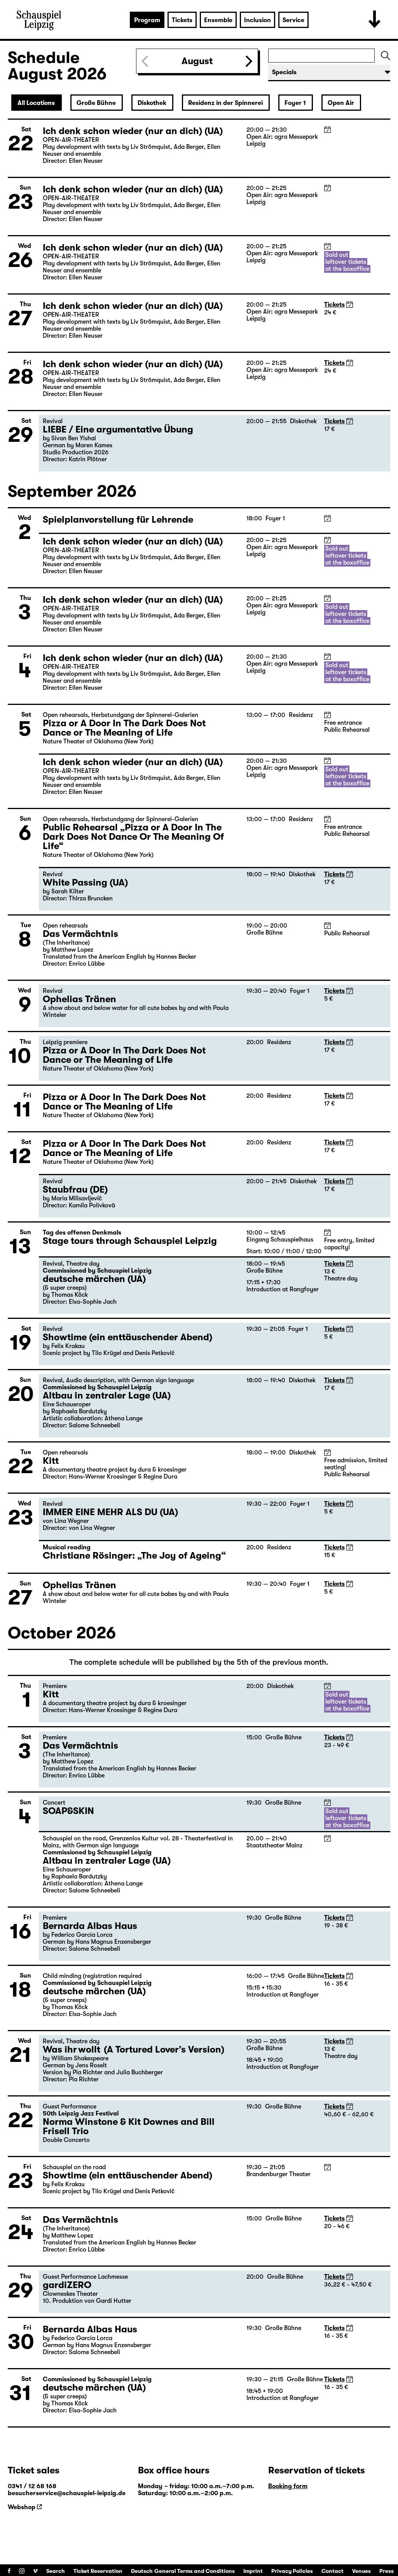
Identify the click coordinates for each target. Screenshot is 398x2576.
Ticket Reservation (98, 2571)
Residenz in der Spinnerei (225, 103)
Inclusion (257, 20)
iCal (327, 130)
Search (56, 2571)
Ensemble (218, 20)
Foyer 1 (295, 103)
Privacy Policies (292, 2571)
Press (387, 2571)
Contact (333, 2571)
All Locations (36, 103)
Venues (361, 2571)
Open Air (341, 103)
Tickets (182, 20)
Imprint (253, 2571)
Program (147, 20)
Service (293, 20)
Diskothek (152, 103)
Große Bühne (96, 103)
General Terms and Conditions (195, 2571)
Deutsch (142, 2571)
